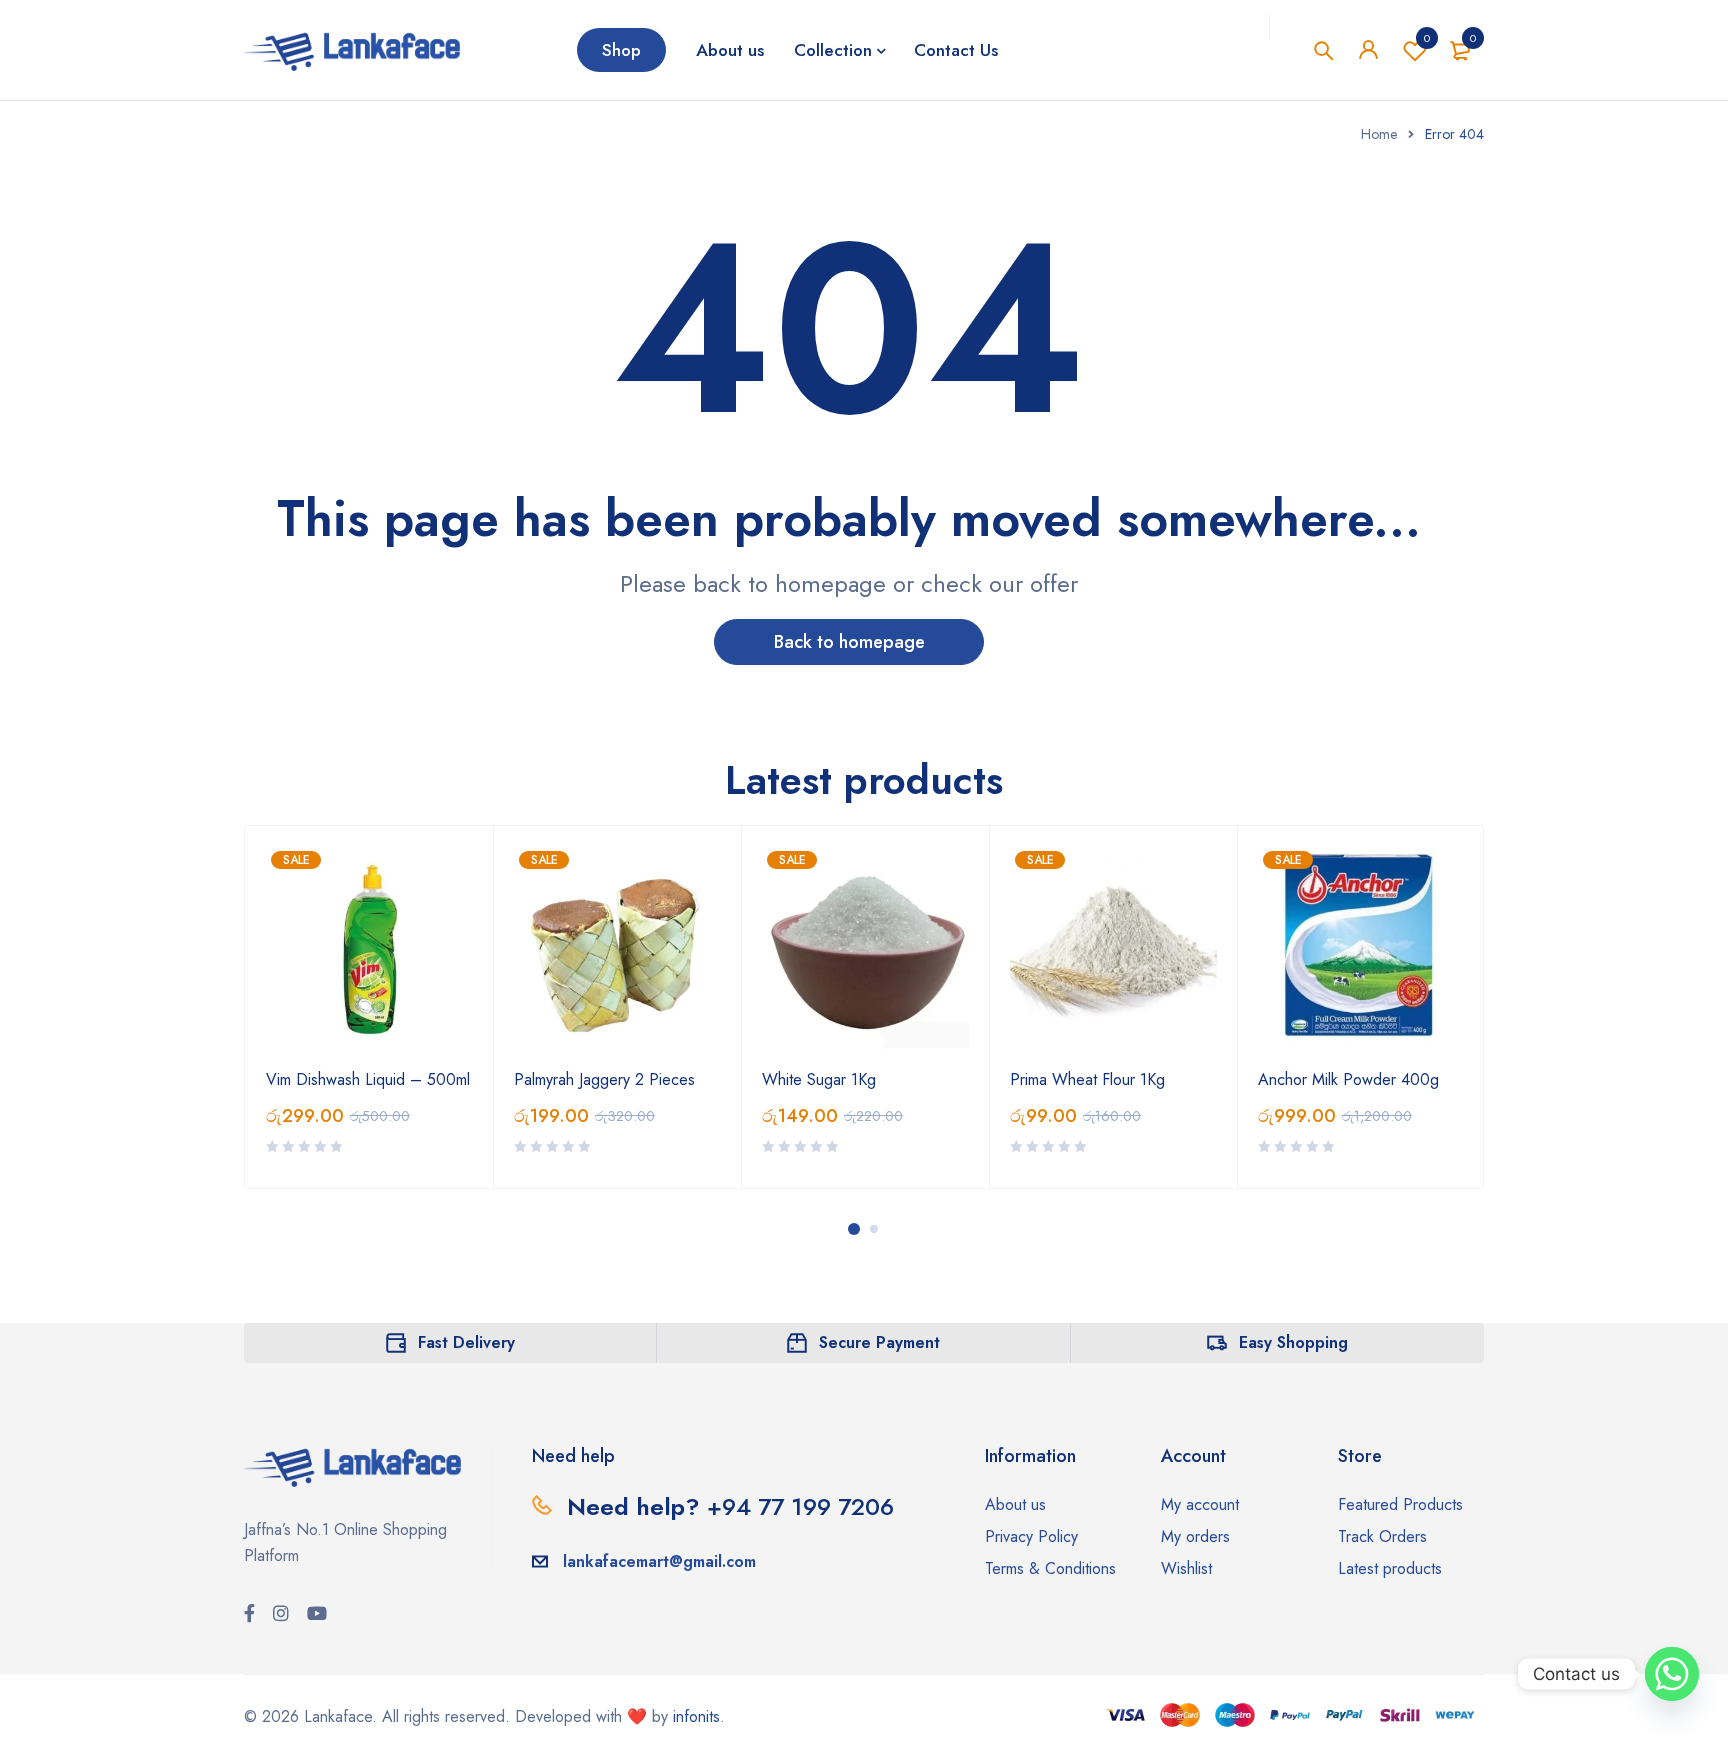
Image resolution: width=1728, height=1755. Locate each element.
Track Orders (1382, 1536)
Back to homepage (849, 642)
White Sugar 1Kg (819, 1079)
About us (1015, 1504)
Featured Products (1400, 1504)
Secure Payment (879, 1342)
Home (1379, 134)
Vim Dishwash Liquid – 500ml (368, 1079)
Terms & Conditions (1050, 1568)
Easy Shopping (1293, 1342)
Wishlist (1427, 38)
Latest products (1390, 1568)
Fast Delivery (466, 1342)
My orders (1195, 1536)
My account (1200, 1504)
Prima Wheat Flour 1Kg (1087, 1079)
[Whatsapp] (1672, 1674)
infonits (696, 1716)
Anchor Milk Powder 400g (1348, 1079)
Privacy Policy (1031, 1536)
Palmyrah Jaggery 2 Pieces (604, 1079)
